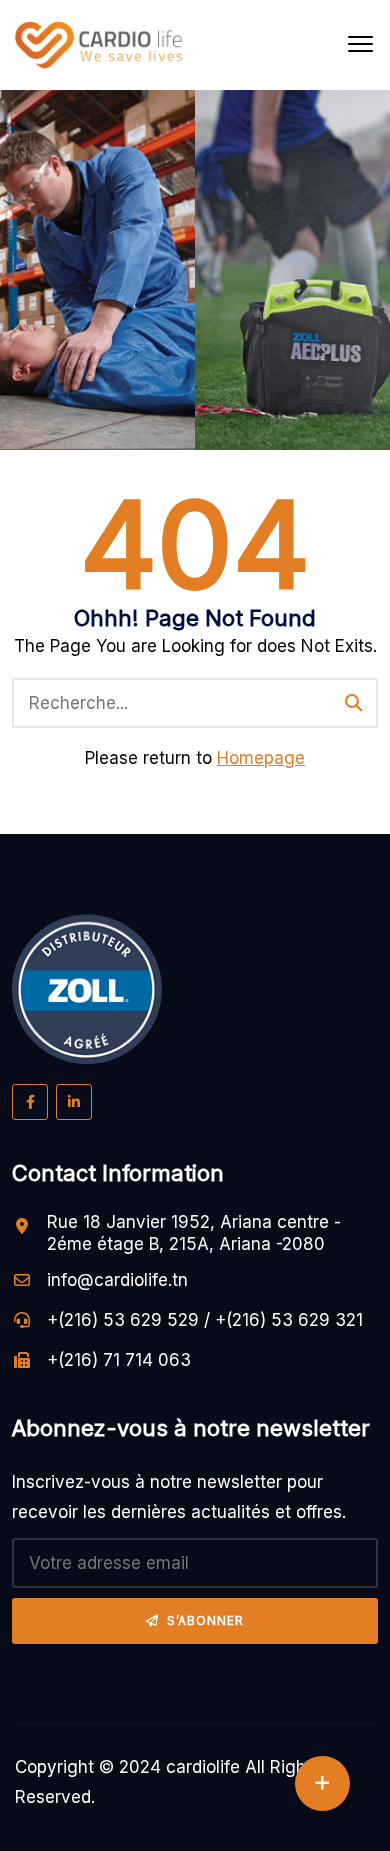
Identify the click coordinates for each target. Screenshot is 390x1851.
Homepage (261, 758)
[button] (360, 45)
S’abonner (205, 1620)
